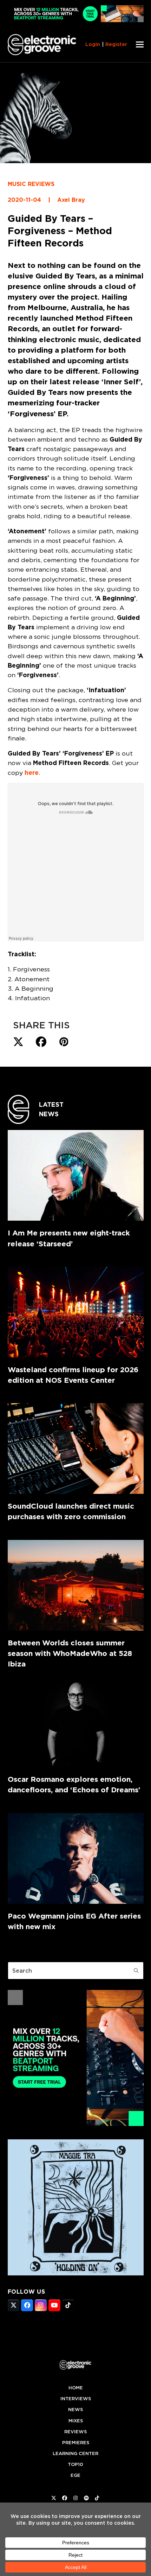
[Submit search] (136, 1971)
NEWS (75, 2410)
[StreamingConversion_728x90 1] (76, 20)
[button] (140, 44)
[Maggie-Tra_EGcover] (76, 2273)
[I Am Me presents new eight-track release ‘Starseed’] (76, 1175)
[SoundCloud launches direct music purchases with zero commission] (76, 1448)
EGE (75, 2475)
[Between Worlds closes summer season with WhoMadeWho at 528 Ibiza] (76, 1585)
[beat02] (76, 2124)
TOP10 (75, 2464)
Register (116, 44)
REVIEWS (75, 2432)
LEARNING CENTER (75, 2453)
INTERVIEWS (76, 2399)
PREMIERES (76, 2443)
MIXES (76, 2421)
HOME (76, 2388)
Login (93, 44)
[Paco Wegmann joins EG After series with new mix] (76, 1858)
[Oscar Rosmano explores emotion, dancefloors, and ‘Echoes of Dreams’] (76, 1722)
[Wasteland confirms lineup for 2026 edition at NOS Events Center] (76, 1312)
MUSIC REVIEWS (31, 184)
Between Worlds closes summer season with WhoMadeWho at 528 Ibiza (70, 1653)
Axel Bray (71, 200)
